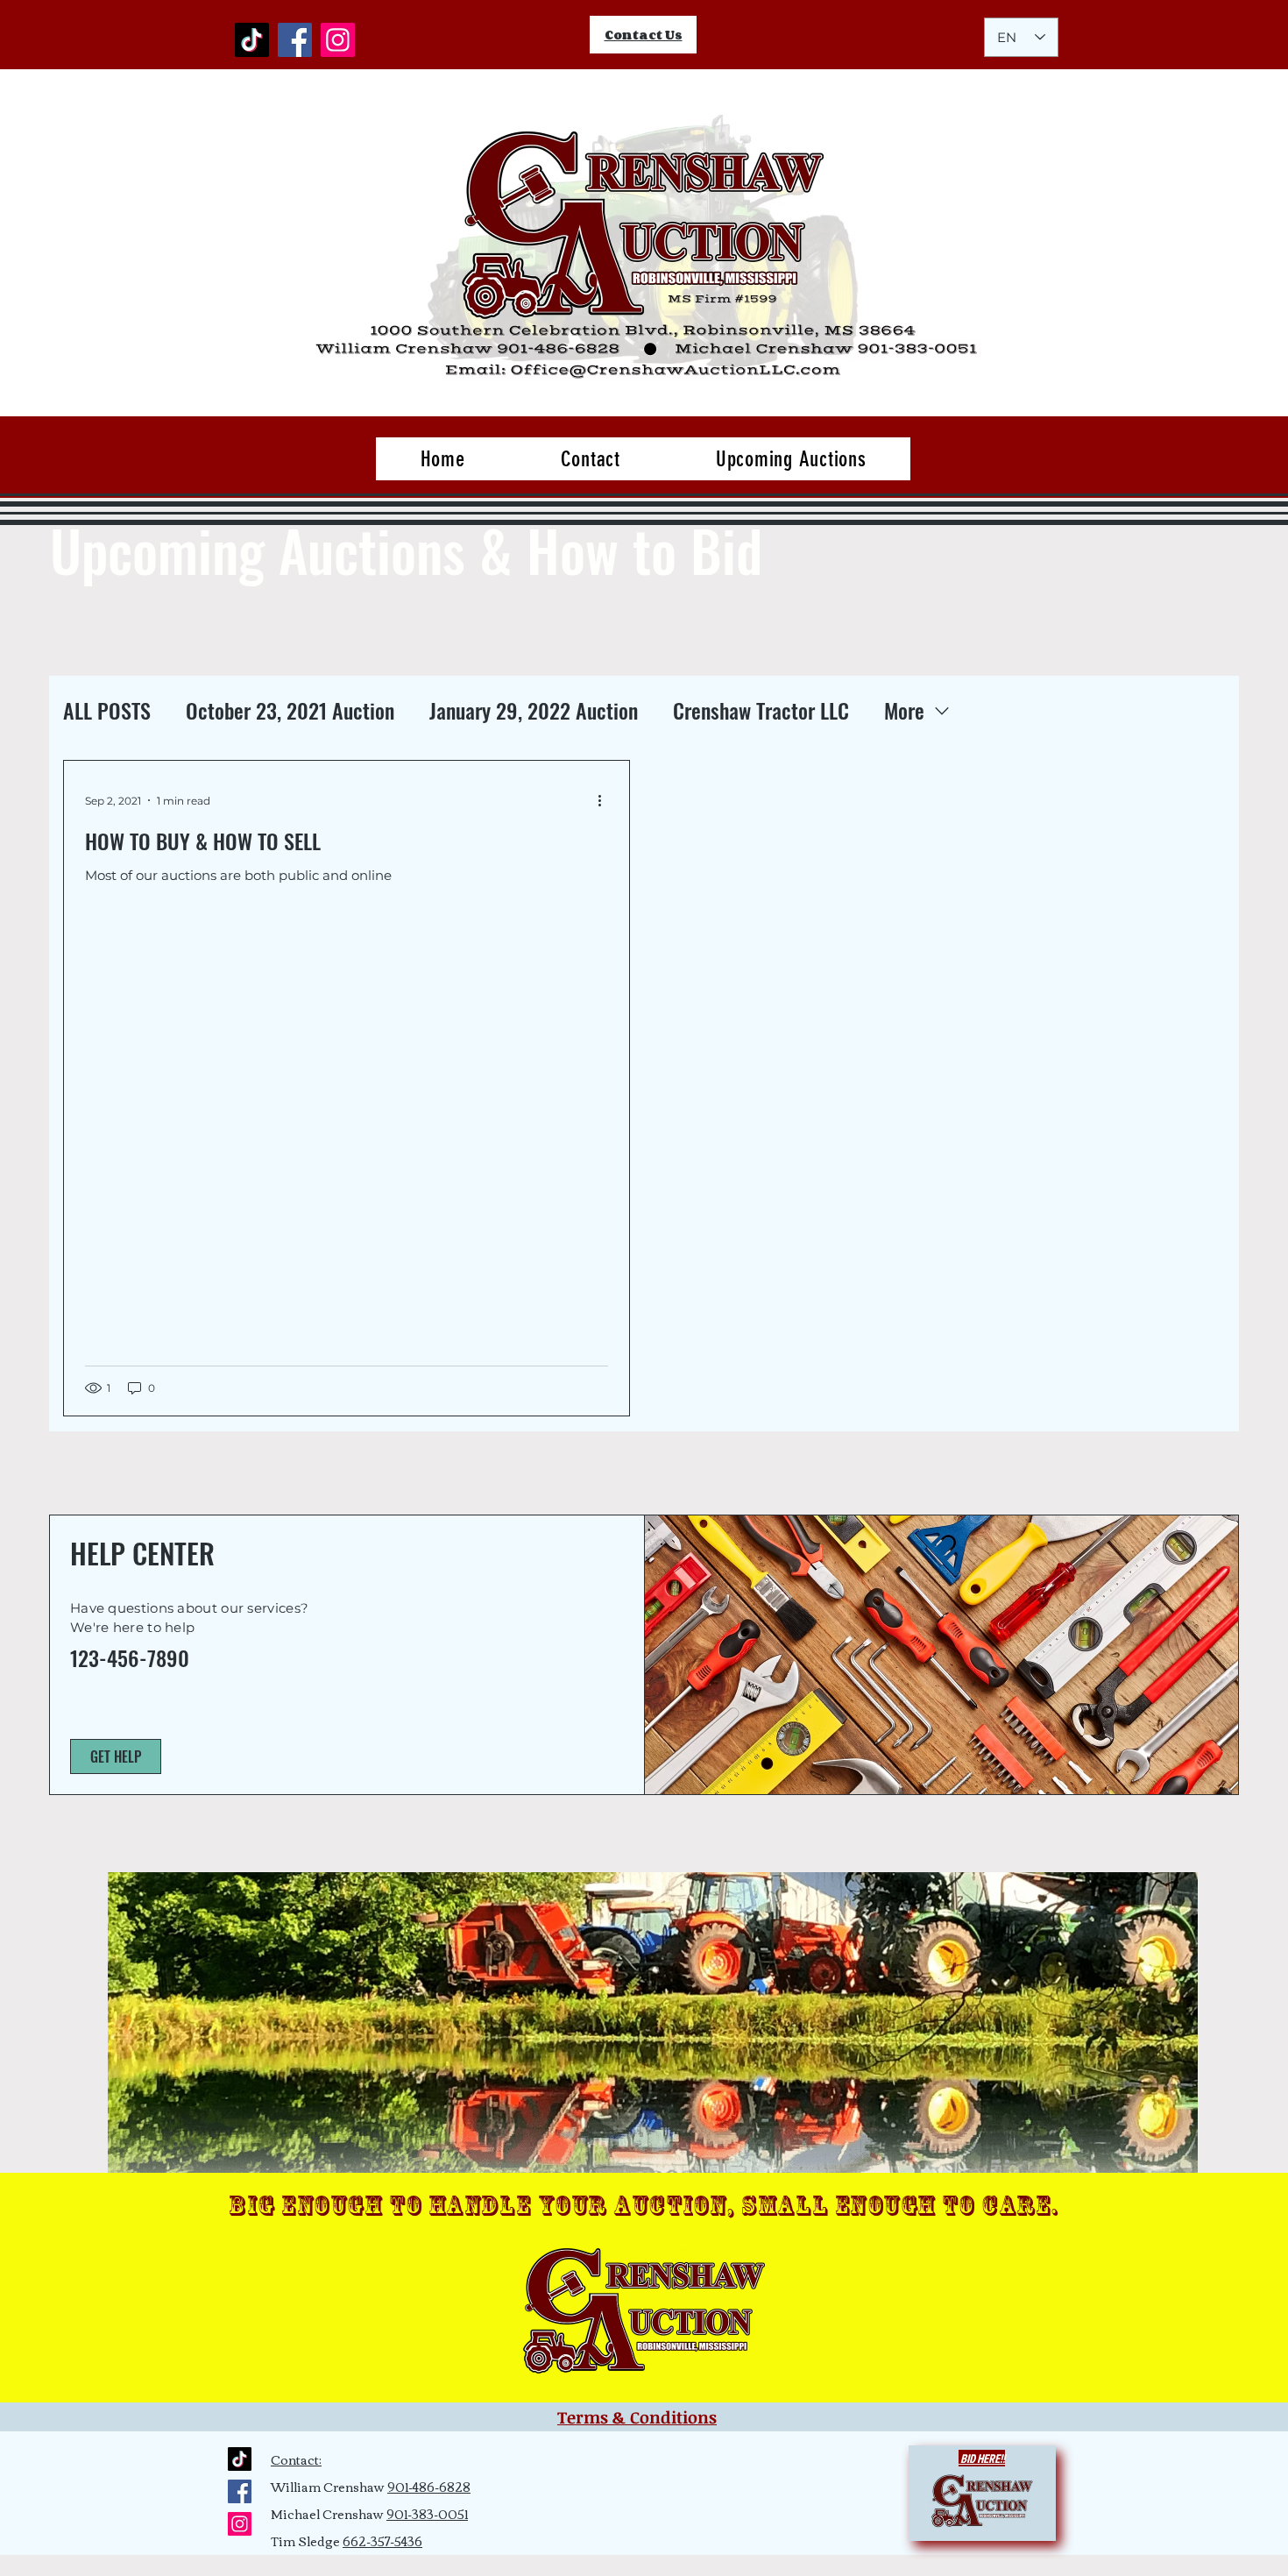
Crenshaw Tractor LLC (761, 711)
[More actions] (605, 800)
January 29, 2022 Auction (534, 711)
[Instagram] (338, 40)
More (904, 711)
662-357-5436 (382, 2541)
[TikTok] (252, 40)
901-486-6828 (429, 2487)
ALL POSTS (107, 711)
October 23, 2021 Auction (290, 711)
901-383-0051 (427, 2514)
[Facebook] (295, 40)
